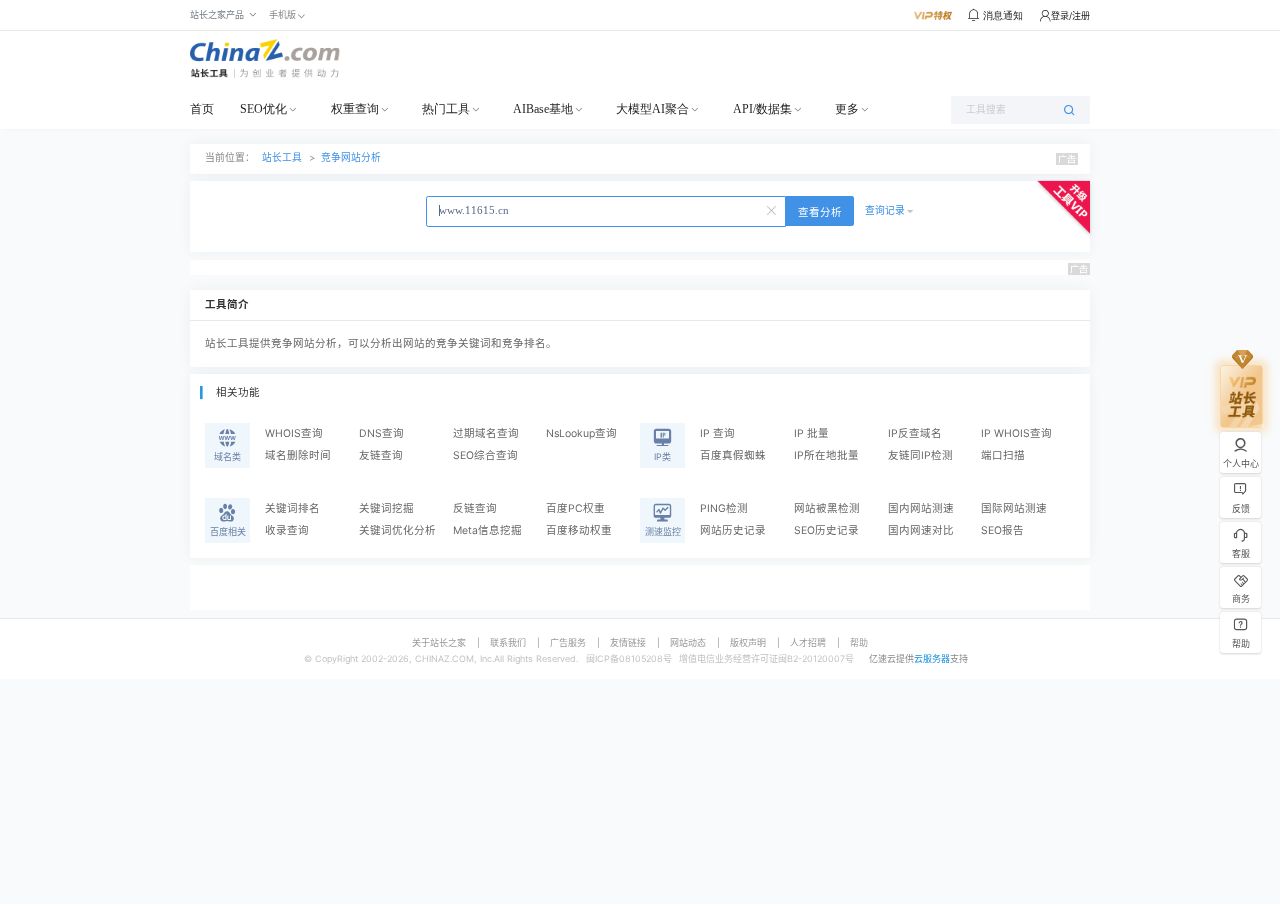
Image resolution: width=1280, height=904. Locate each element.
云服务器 (932, 658)
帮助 (859, 642)
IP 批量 (811, 433)
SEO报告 (1002, 530)
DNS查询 (381, 433)
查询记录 (885, 210)
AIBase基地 (543, 109)
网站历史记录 (733, 530)
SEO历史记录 (826, 530)
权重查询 (355, 109)
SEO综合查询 (485, 455)
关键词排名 (292, 508)
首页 (202, 109)
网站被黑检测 (827, 508)
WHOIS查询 (294, 433)
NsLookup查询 (581, 433)
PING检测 (724, 508)
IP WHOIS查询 (1016, 433)
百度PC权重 (575, 508)
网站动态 (688, 642)
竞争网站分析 (351, 157)
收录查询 (287, 530)
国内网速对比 (921, 530)
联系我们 (508, 642)
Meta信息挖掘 (487, 530)
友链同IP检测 (920, 455)
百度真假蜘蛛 (733, 455)
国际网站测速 (1014, 508)
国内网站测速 (921, 508)
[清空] (773, 209)
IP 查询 (717, 433)
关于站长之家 (439, 642)
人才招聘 (808, 642)
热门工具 (446, 109)
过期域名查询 (486, 433)
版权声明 (748, 642)
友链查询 (381, 455)
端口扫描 (1003, 455)
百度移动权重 (579, 530)
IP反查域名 (915, 433)
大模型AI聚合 (652, 109)
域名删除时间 (298, 455)
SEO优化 (263, 109)
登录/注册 (1070, 15)
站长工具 (282, 157)
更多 (847, 109)
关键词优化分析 (397, 530)
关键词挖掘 (386, 508)
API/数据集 (762, 109)
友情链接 (628, 642)
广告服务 (568, 642)
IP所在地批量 (826, 455)
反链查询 (475, 508)
